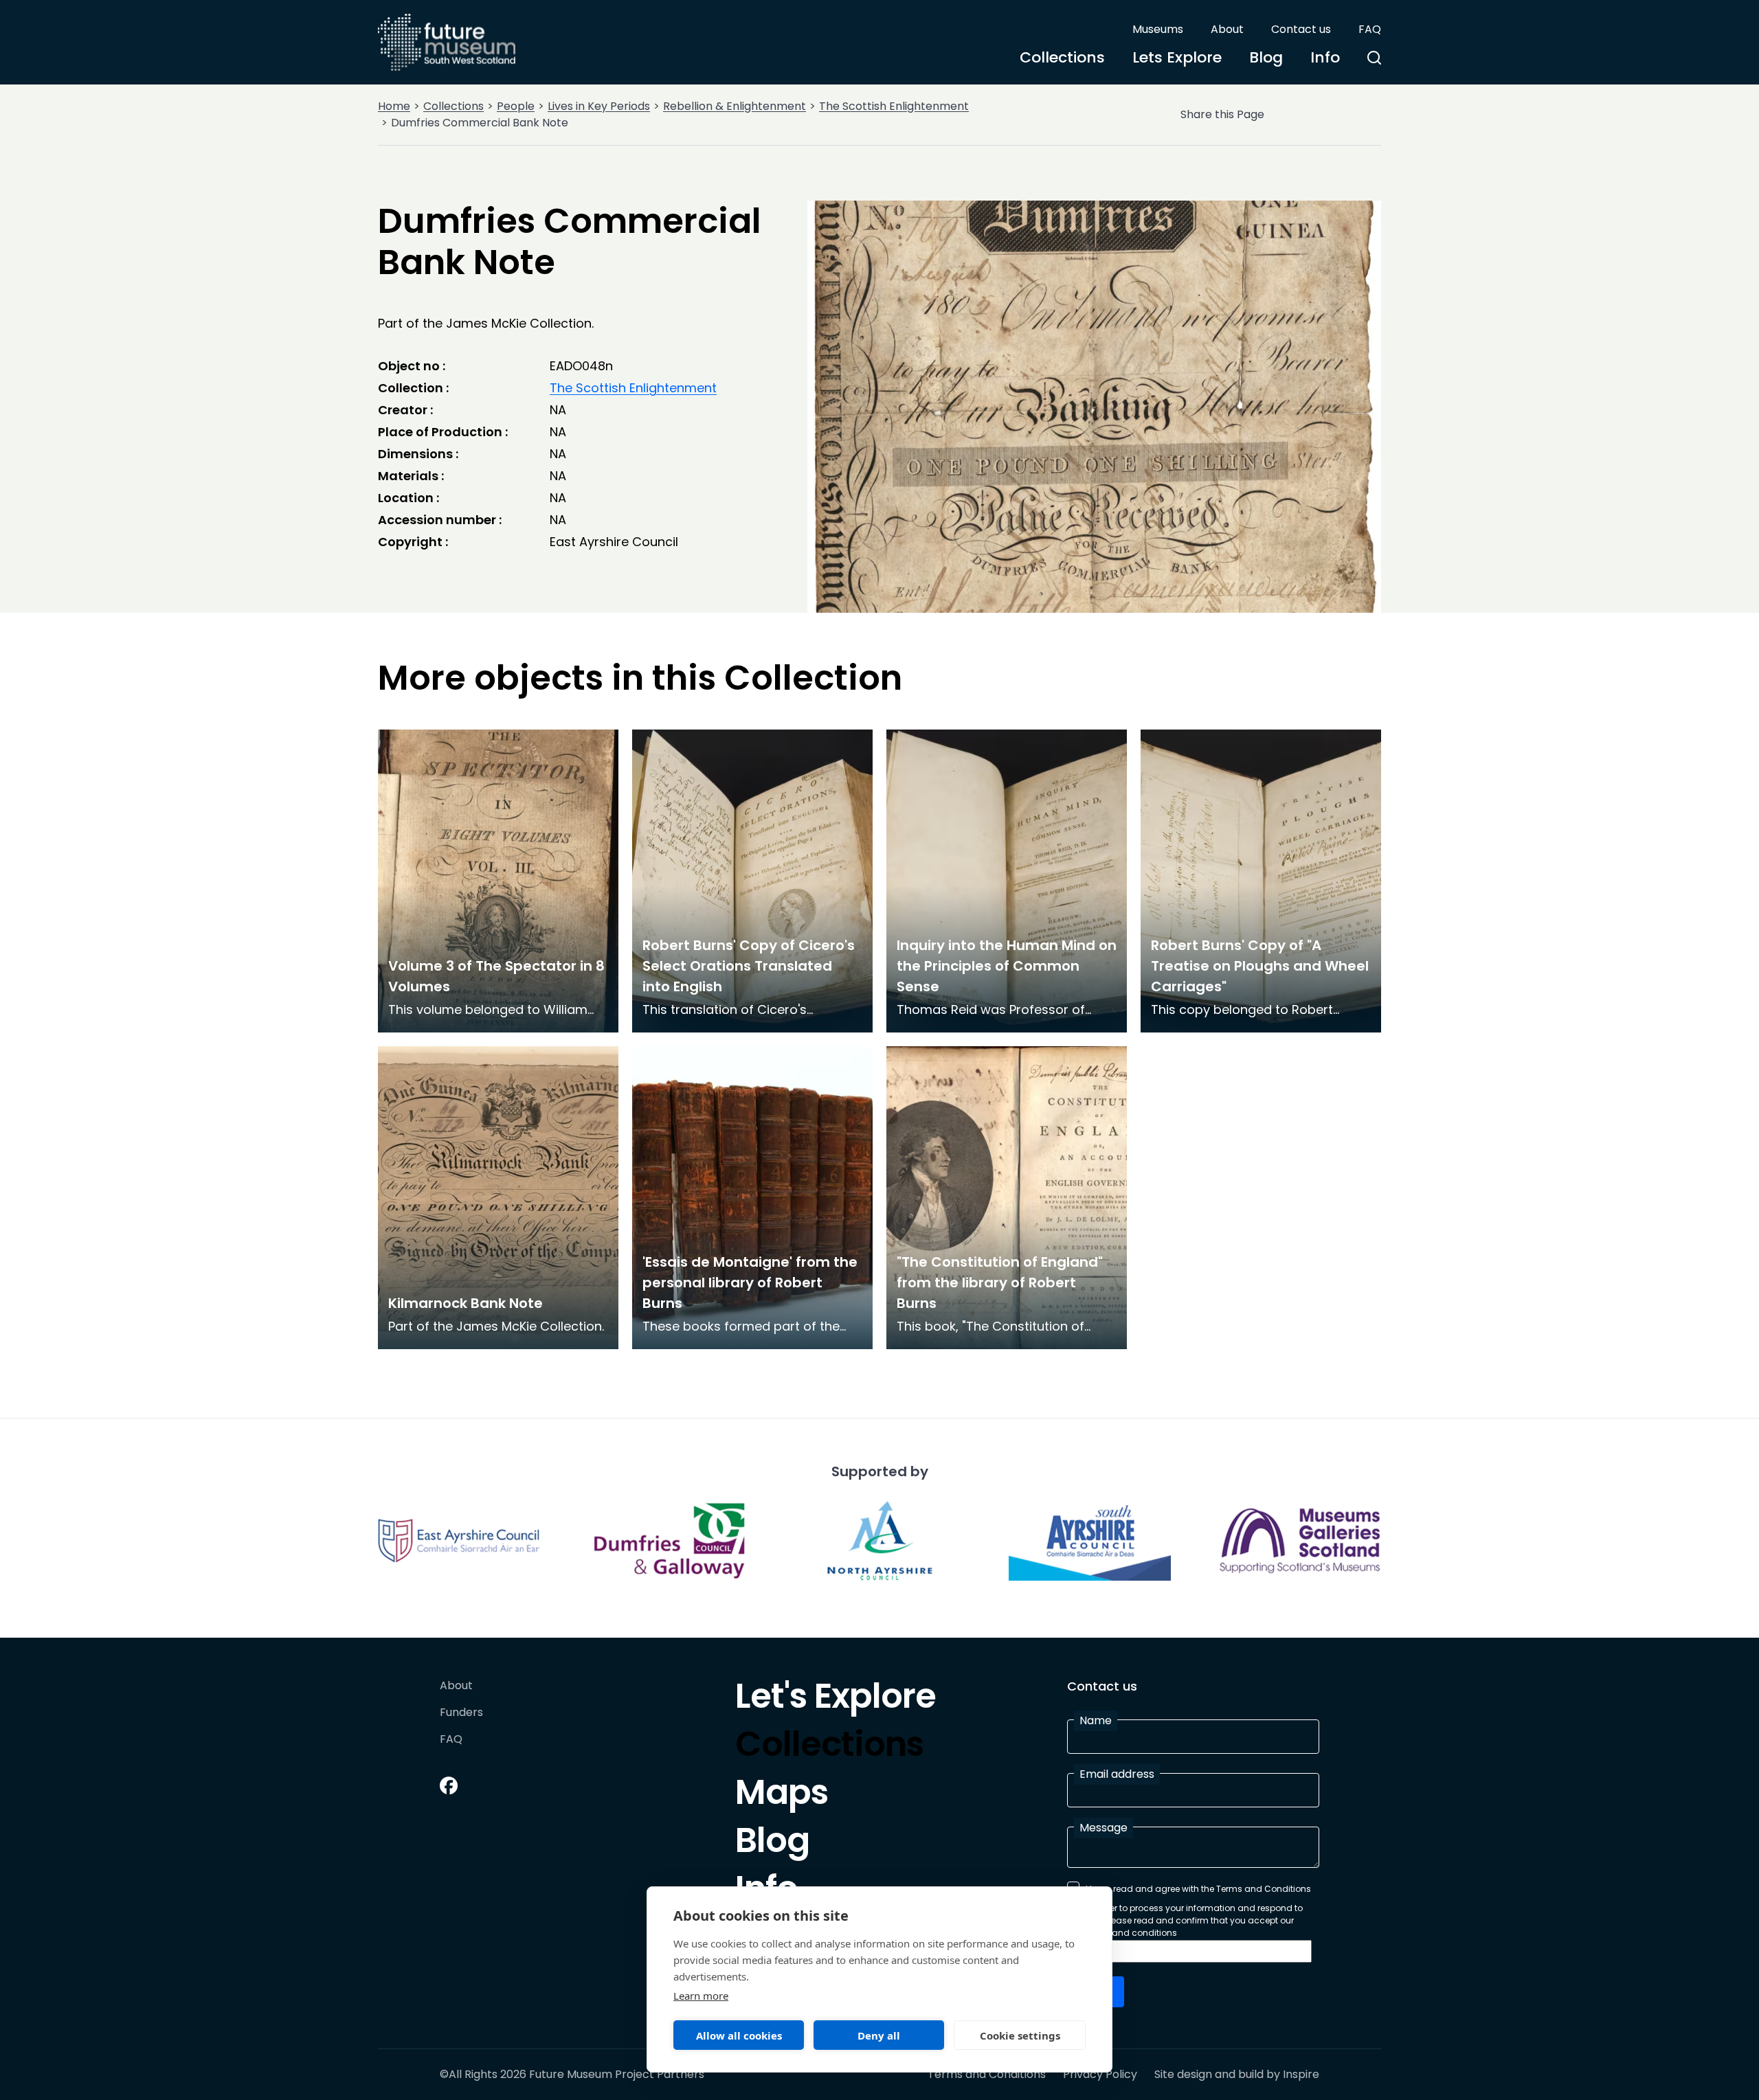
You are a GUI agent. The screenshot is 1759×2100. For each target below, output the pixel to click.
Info (1325, 57)
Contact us (1301, 29)
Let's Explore (836, 1700)
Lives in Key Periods (599, 106)
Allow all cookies (739, 2035)
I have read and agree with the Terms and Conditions (1198, 1889)
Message (1103, 1828)
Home (394, 106)
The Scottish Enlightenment (894, 106)
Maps (782, 1796)
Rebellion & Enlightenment (735, 106)
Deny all (879, 2035)
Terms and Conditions (987, 2075)
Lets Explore (1177, 57)
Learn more (701, 1996)
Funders (461, 1713)
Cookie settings (1020, 2035)
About (1227, 29)
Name (1096, 1720)
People (516, 106)
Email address (1117, 1774)
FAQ (1370, 29)
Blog (1266, 57)
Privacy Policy (1100, 2075)
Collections (1062, 57)
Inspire (1301, 2074)
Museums (1158, 29)
